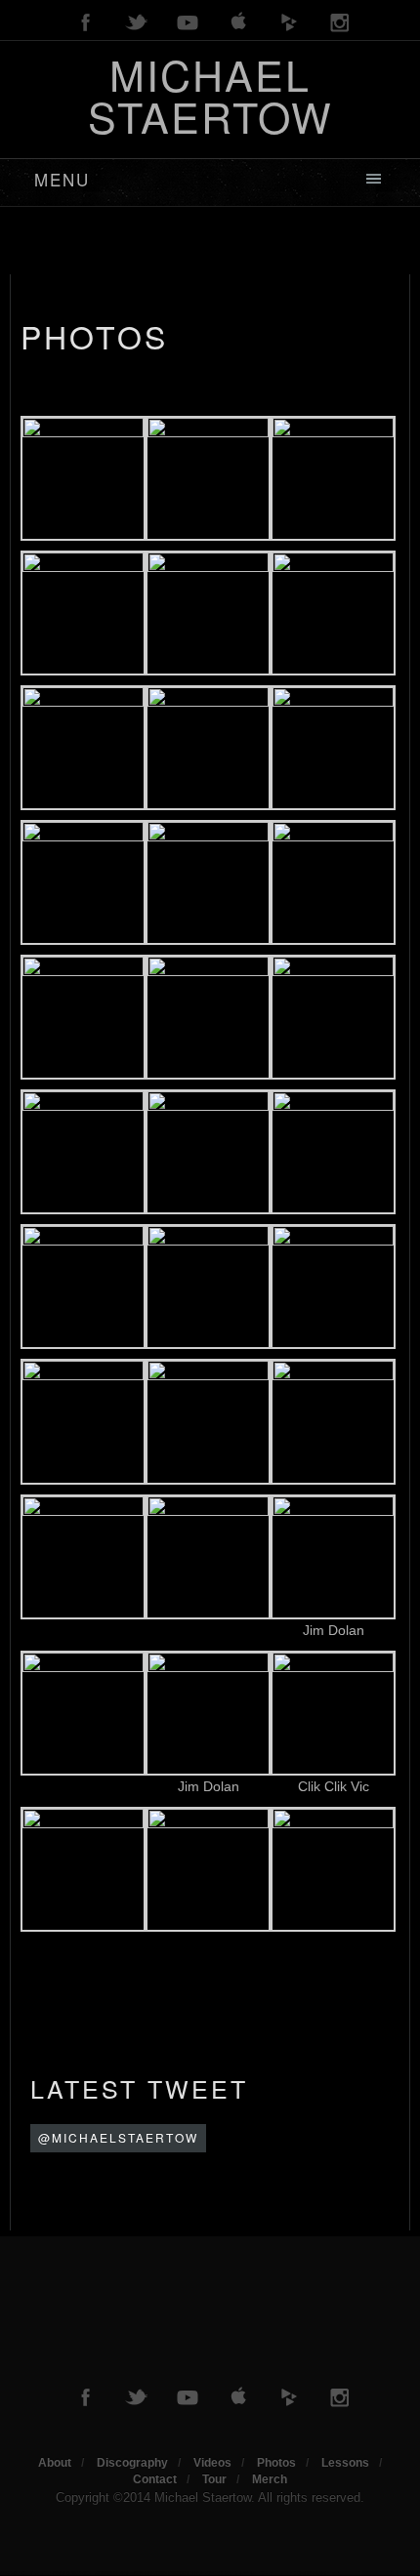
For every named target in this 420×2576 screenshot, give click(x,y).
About (55, 2463)
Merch (270, 2479)
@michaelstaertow (118, 2137)
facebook (86, 23)
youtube (188, 23)
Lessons (345, 2463)
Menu (62, 179)
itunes (238, 23)
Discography (132, 2463)
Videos (212, 2463)
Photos (94, 336)
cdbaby (289, 23)
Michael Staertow (210, 95)
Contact (155, 2479)
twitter (137, 23)
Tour (214, 2479)
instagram (340, 23)
